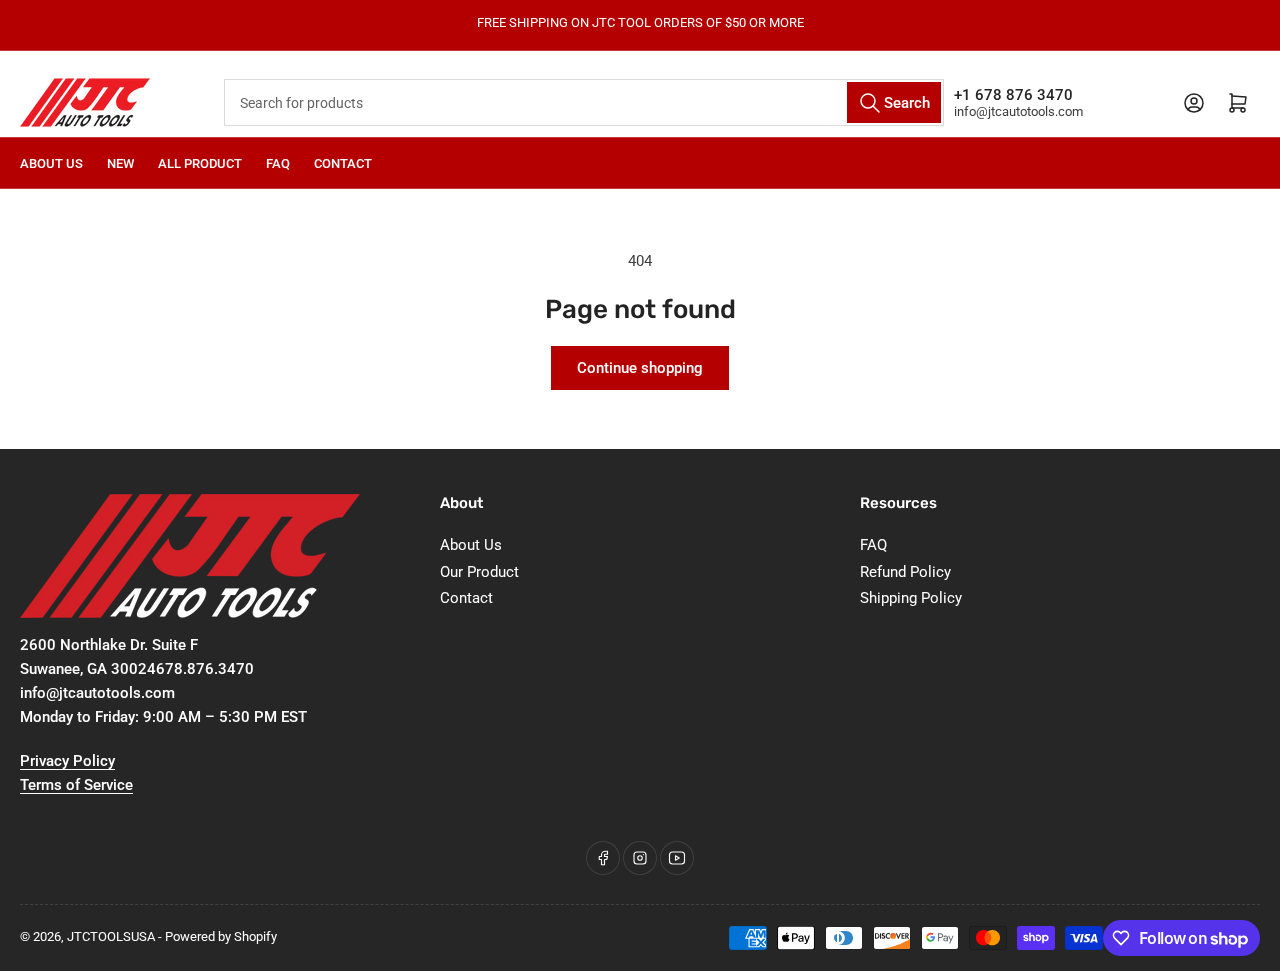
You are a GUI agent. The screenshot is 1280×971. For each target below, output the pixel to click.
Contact (343, 163)
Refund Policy (905, 572)
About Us (51, 163)
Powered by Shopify (221, 936)
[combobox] (584, 102)
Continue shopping (640, 368)
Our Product (479, 572)
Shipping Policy (911, 598)
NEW (120, 163)
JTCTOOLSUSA (111, 936)
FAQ (278, 163)
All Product (200, 163)
